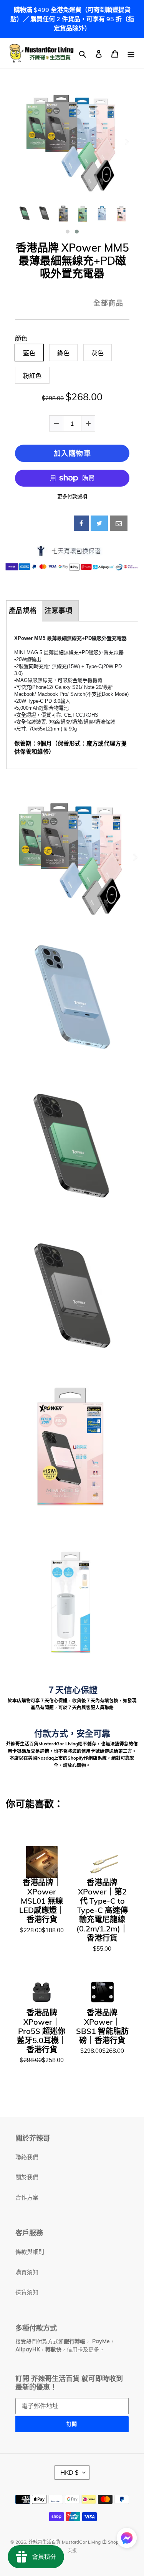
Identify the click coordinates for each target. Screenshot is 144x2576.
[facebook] (81, 523)
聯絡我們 (27, 2157)
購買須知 (27, 2272)
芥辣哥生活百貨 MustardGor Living (65, 2542)
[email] (119, 523)
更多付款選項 (72, 496)
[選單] (131, 53)
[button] (68, 232)
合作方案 (27, 2197)
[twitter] (99, 523)
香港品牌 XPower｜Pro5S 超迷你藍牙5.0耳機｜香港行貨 (42, 2031)
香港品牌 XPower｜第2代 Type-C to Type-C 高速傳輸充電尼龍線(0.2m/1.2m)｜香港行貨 (102, 1910)
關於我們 (27, 2177)
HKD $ (70, 2472)
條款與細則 (30, 2252)
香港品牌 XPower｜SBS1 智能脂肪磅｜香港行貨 (102, 2027)
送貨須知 (27, 2292)
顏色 (21, 338)
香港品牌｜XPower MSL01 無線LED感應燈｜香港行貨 (42, 1901)
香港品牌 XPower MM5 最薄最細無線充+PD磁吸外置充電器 (72, 261)
